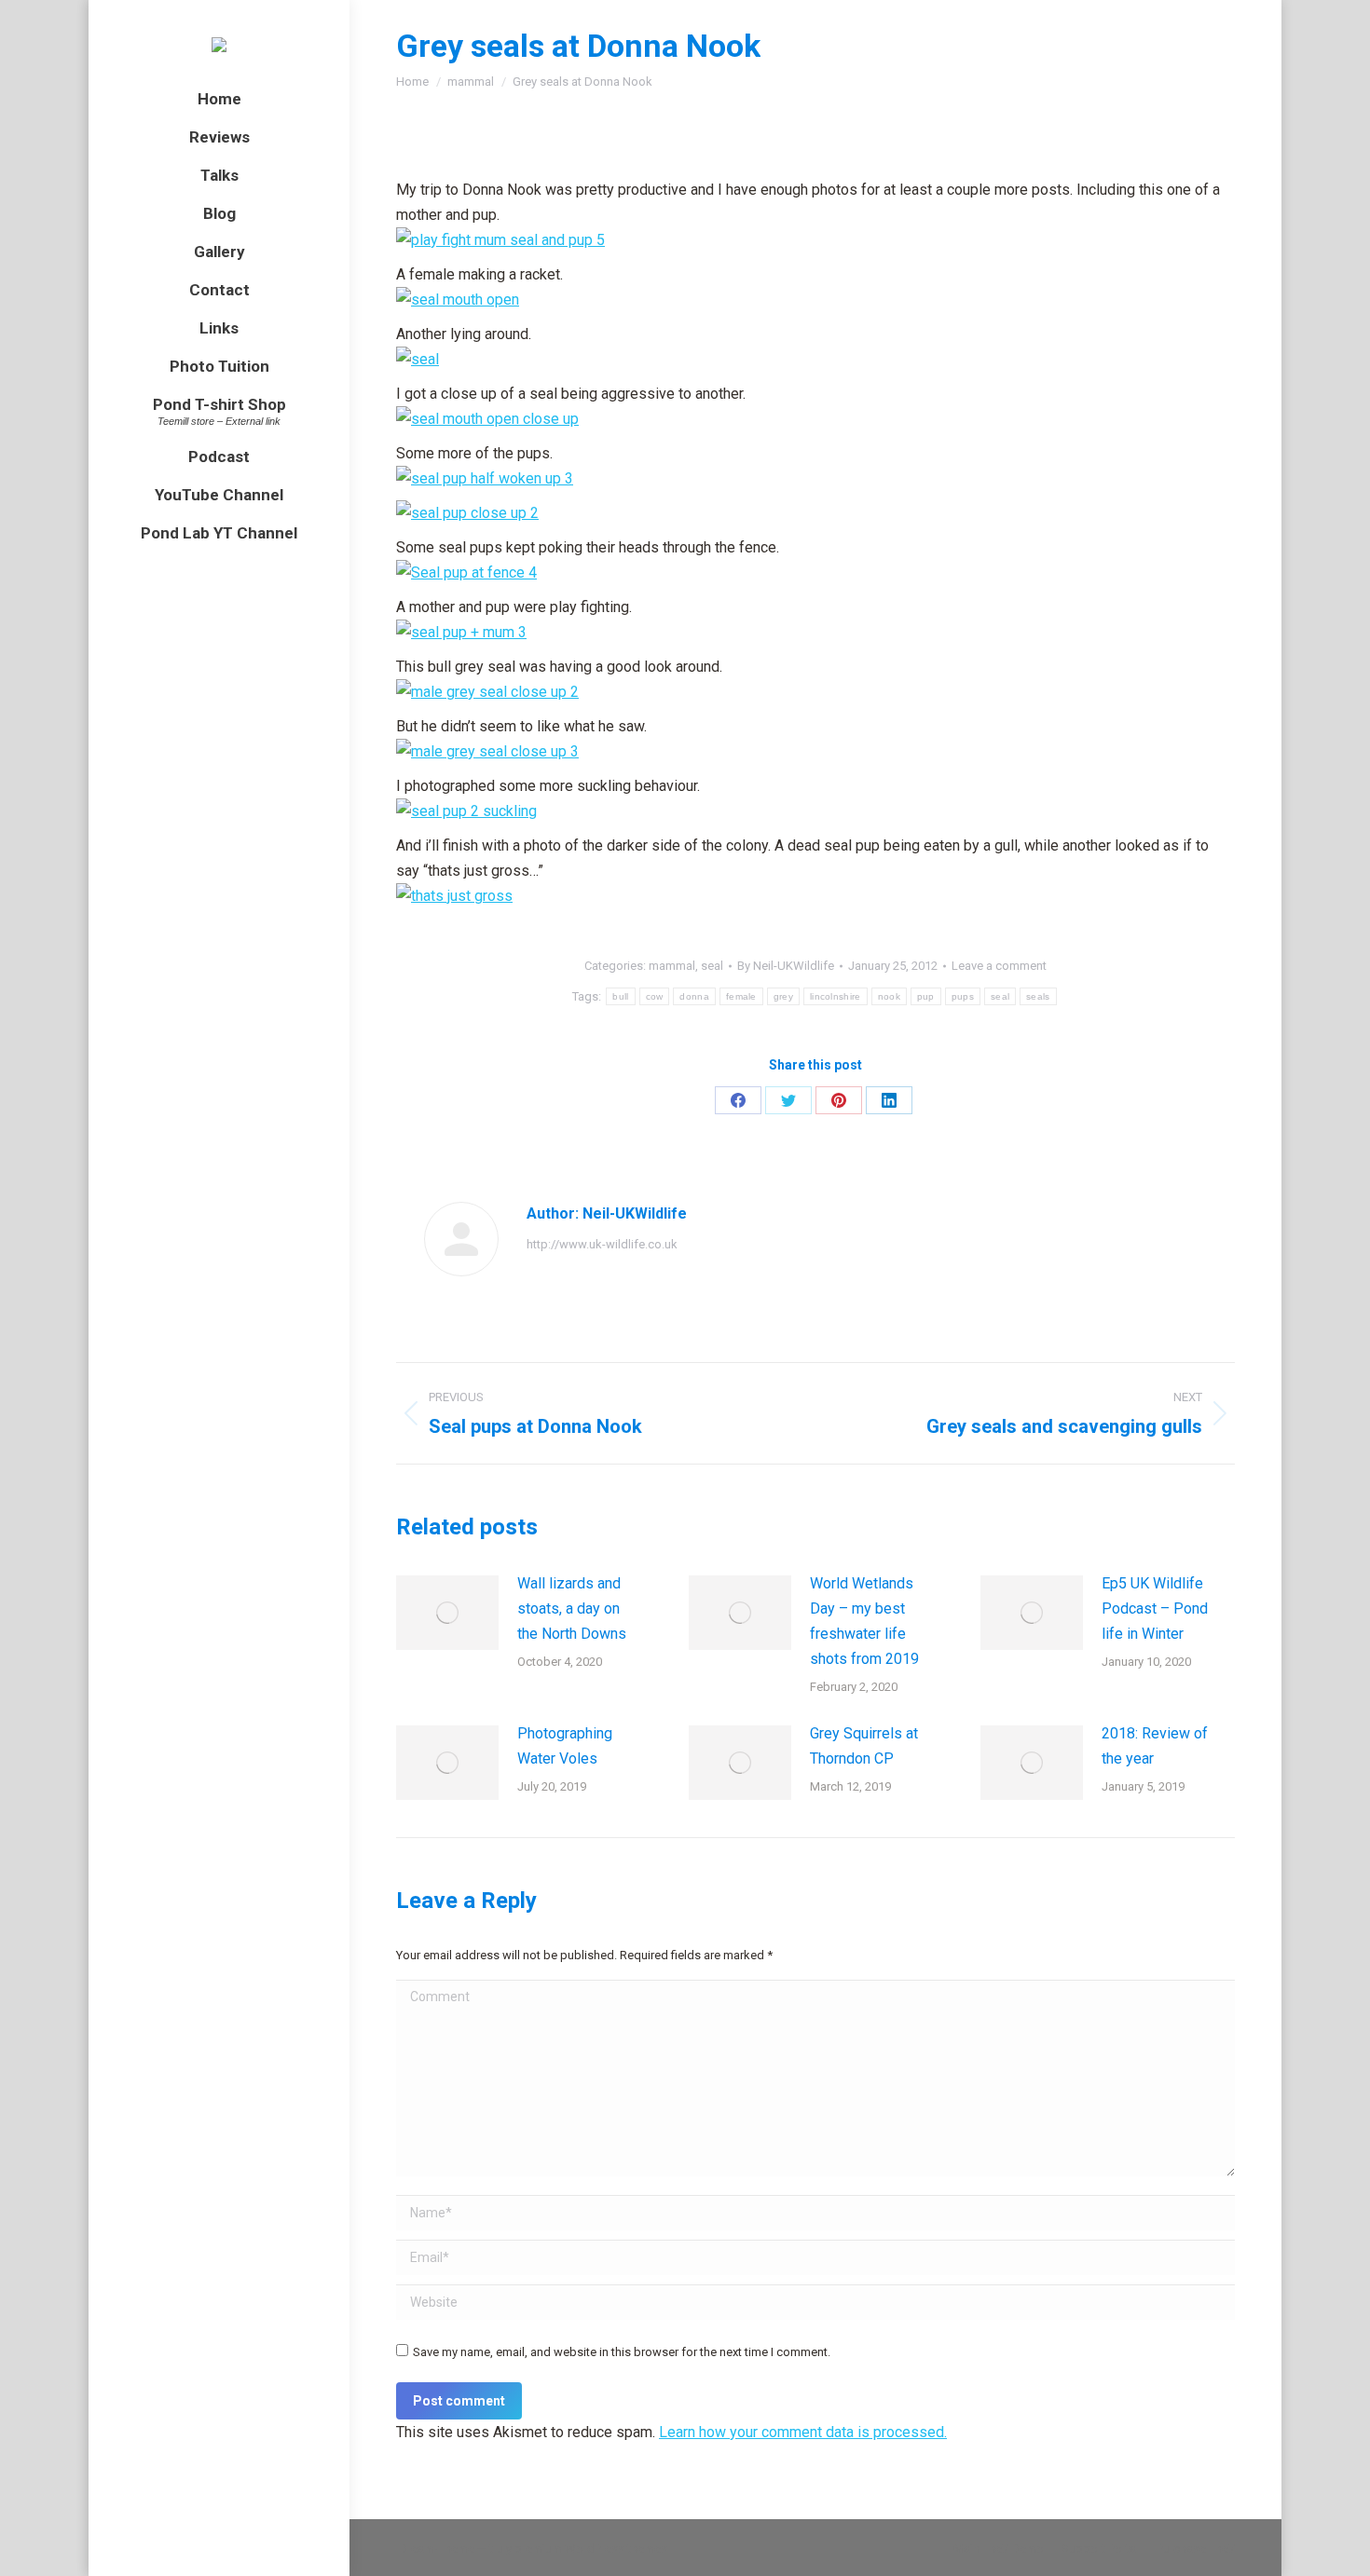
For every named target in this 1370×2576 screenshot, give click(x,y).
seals (1038, 996)
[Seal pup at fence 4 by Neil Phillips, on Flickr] (466, 572)
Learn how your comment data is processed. (803, 2432)
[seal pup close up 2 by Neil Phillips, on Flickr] (467, 513)
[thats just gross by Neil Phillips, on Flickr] (454, 896)
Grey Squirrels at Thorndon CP (864, 1746)
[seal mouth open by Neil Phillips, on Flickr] (458, 300)
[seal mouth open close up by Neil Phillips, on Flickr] (487, 419)
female (741, 996)
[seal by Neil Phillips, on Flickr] (418, 359)
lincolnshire (836, 996)
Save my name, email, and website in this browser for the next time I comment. (622, 2352)
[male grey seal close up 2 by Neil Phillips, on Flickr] (487, 692)
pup (926, 996)
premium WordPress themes (591, 2549)
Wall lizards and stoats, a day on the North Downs (572, 1608)
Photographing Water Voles (565, 1746)
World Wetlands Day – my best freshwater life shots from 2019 (864, 1621)
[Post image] (447, 1613)
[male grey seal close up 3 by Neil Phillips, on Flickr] (487, 751)
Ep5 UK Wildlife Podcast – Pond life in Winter (1155, 1608)
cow (655, 996)
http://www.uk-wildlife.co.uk (602, 1244)
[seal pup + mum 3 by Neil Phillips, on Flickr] (461, 632)
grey (783, 996)
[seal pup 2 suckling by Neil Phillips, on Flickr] (466, 811)
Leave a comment (999, 966)
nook (889, 996)
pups (963, 996)
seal (712, 966)
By (786, 966)
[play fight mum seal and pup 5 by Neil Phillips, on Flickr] (500, 240)
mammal (672, 966)
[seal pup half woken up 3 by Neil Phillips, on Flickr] (485, 478)
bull (620, 996)
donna (694, 996)
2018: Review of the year (1155, 1746)
